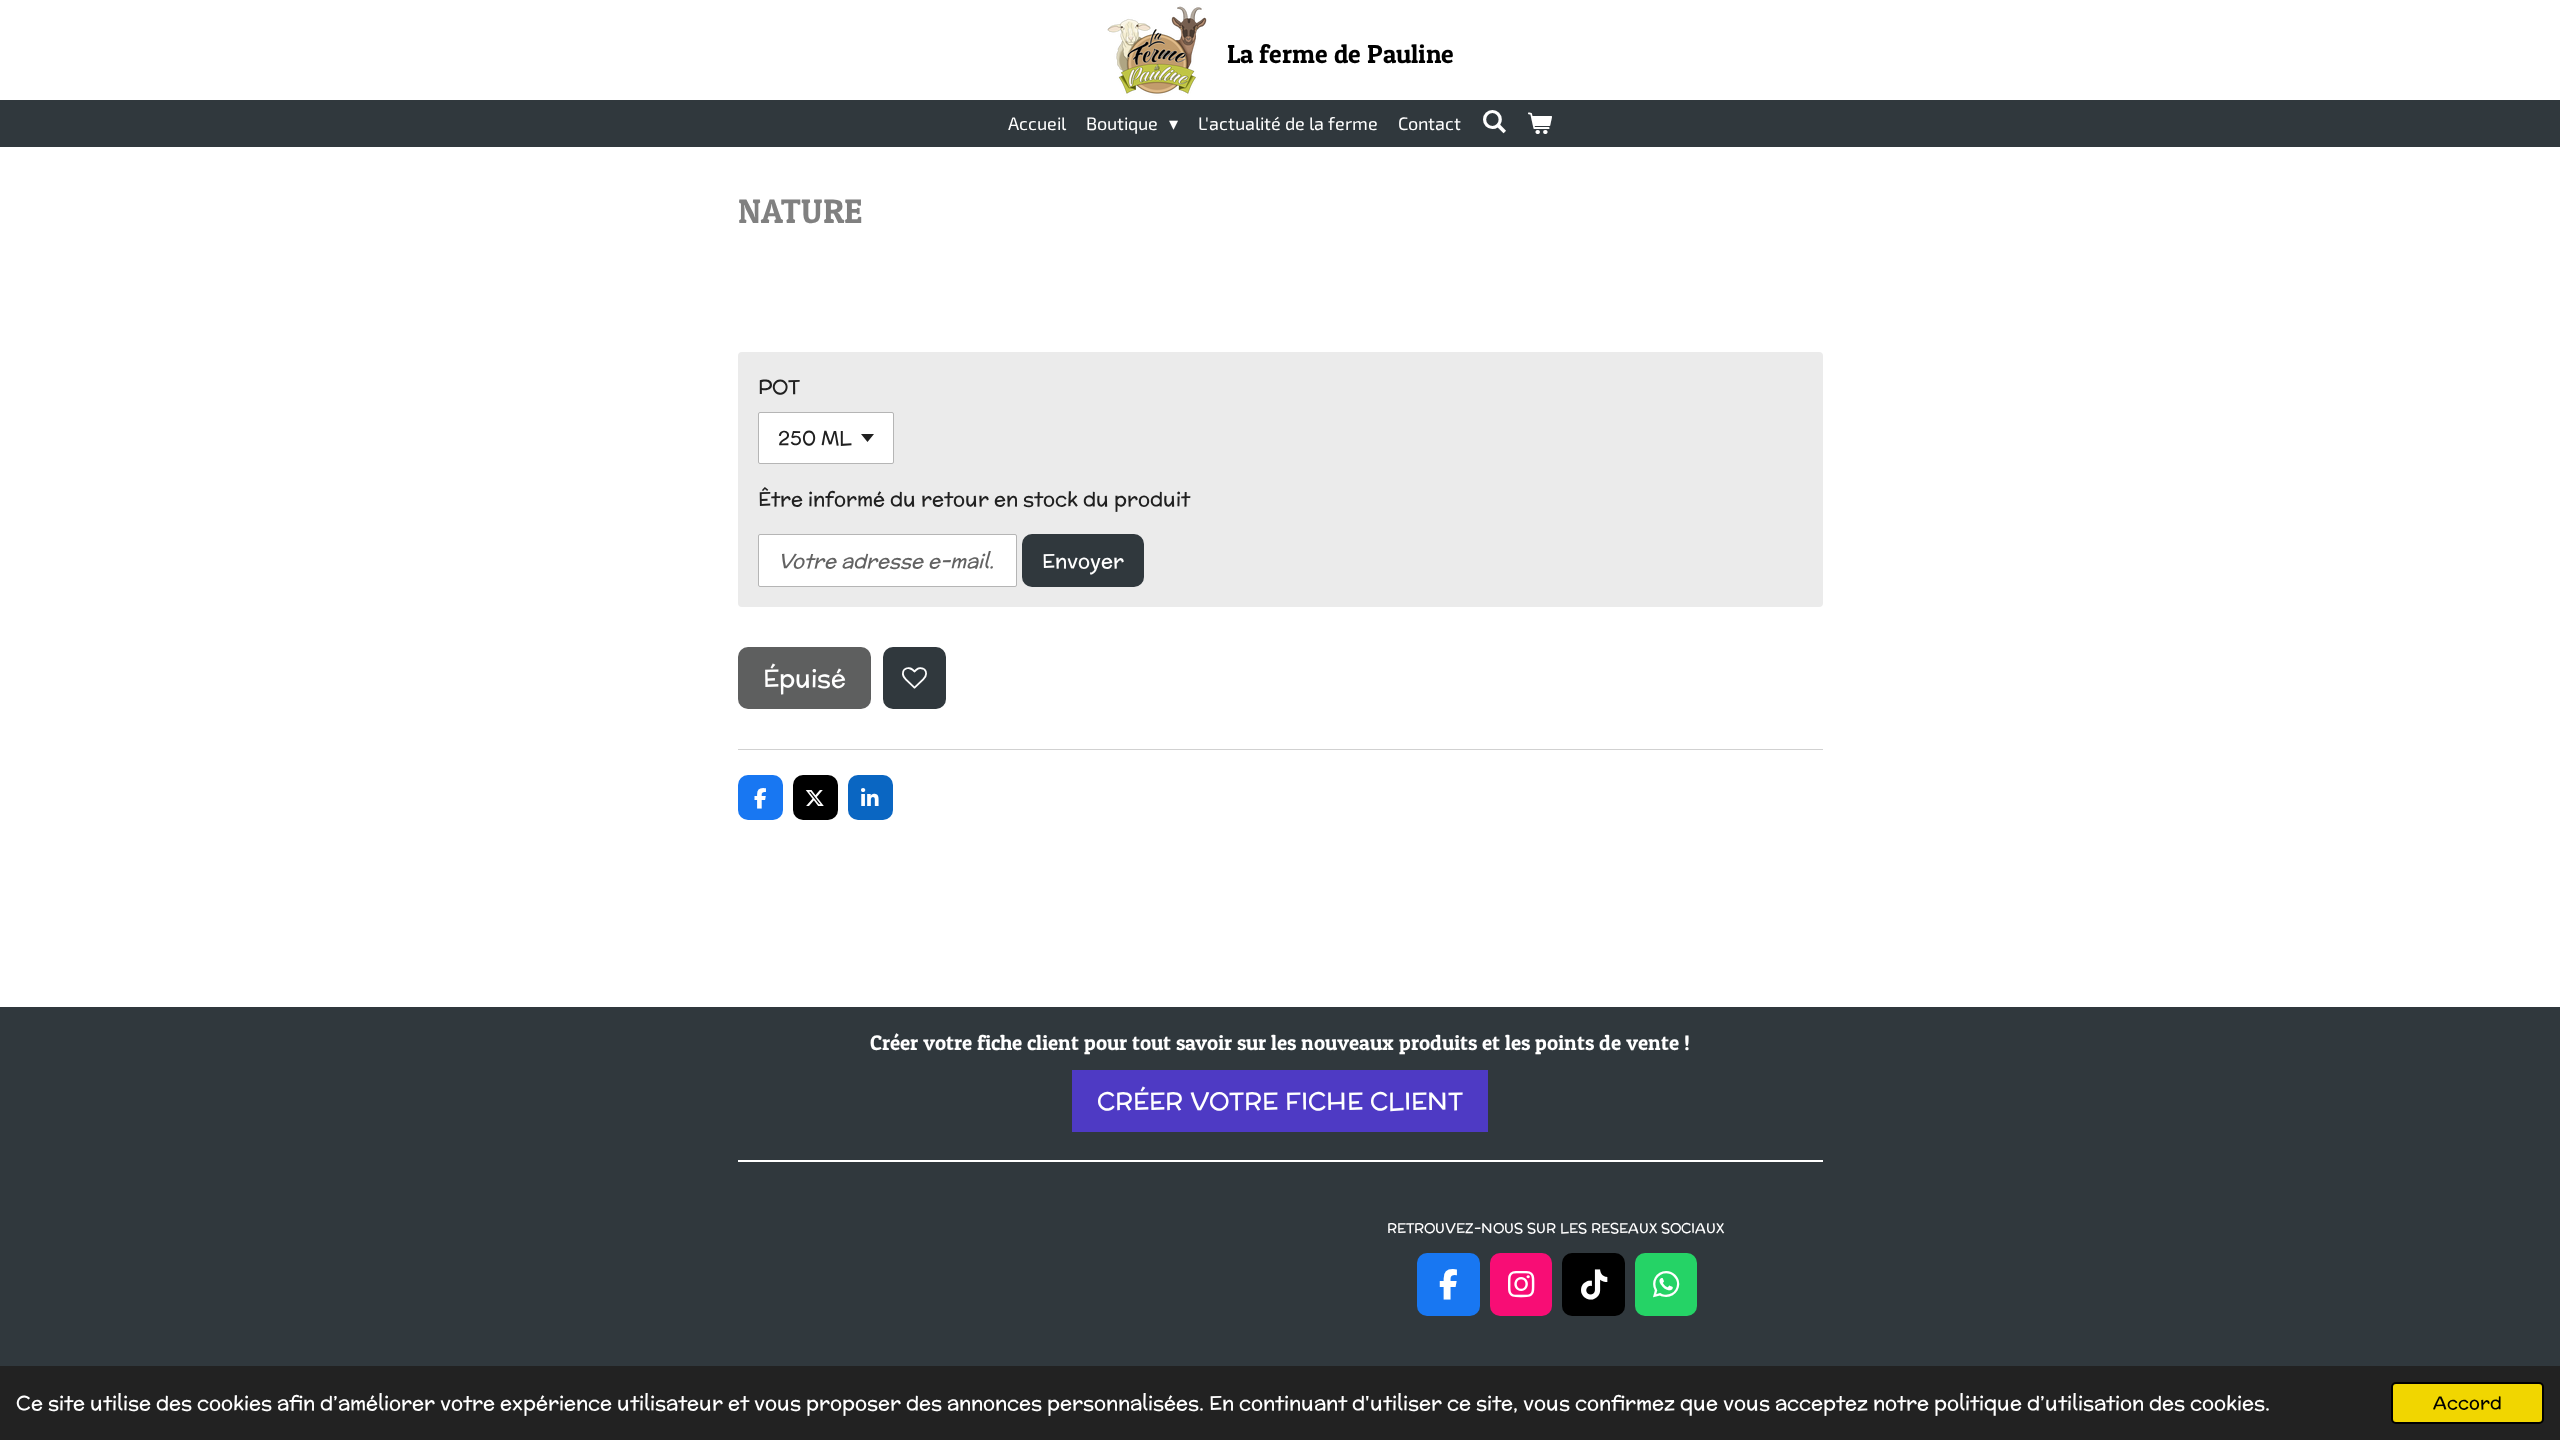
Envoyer (1083, 560)
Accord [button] (2467, 1402)
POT (779, 386)
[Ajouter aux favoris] (914, 678)
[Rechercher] (1493, 121)
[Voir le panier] (1539, 123)
